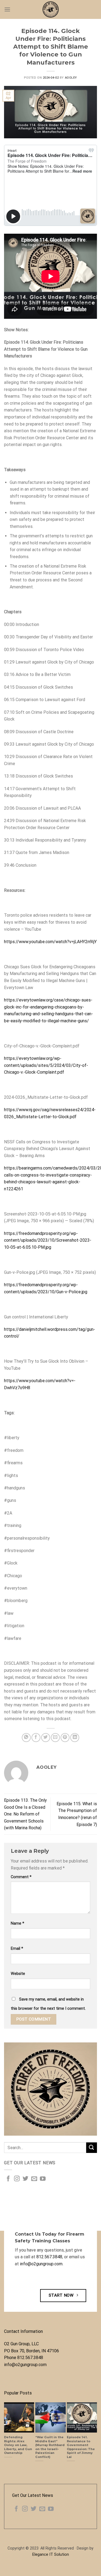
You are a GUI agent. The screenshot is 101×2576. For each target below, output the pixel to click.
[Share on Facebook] (36, 1738)
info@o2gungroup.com (41, 2264)
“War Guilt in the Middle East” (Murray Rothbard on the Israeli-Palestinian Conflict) (50, 2447)
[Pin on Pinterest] (65, 1738)
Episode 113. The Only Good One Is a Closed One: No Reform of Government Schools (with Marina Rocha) (25, 1814)
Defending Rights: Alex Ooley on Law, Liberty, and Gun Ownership (18, 2445)
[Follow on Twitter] (25, 2179)
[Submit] (92, 2148)
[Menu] (7, 9)
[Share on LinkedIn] (75, 1738)
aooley (71, 78)
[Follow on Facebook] (8, 2179)
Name (18, 1923)
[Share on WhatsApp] (26, 1738)
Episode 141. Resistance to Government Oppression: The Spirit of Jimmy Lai (81, 2447)
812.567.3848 (49, 2257)
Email (17, 1949)
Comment (21, 1877)
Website (18, 1974)
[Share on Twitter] (46, 1738)
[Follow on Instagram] (17, 2179)
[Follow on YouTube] (43, 2179)
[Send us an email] (34, 2179)
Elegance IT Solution (51, 2555)
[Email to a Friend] (55, 1738)
